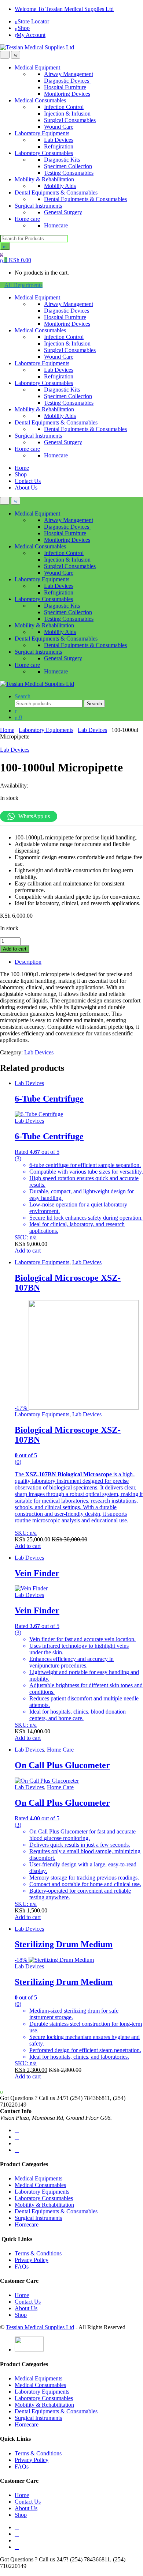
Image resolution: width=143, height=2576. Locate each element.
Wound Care (59, 127)
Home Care (60, 1750)
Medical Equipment (37, 67)
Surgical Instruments (38, 206)
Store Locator (33, 21)
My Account (31, 35)
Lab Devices (59, 140)
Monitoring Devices (67, 94)
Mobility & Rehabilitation (44, 179)
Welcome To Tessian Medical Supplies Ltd (64, 9)
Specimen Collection (68, 166)
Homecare (56, 225)
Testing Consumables (69, 173)
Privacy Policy (32, 2260)
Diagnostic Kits (62, 160)
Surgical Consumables (70, 120)
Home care (27, 219)
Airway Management (69, 74)
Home (22, 468)
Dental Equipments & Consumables (56, 192)
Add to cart (15, 949)
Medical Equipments (38, 2178)
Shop (24, 28)
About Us (26, 488)
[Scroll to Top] (2, 2573)
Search (23, 696)
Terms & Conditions (38, 2253)
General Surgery (63, 212)
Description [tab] (28, 962)
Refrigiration (59, 146)
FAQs (22, 2267)
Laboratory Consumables (44, 153)
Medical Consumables (40, 100)
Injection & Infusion (67, 114)
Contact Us (28, 481)
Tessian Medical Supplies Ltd (40, 2327)
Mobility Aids (60, 186)
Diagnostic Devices (67, 81)
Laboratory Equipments (42, 133)
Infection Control (64, 107)
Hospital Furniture (65, 87)
